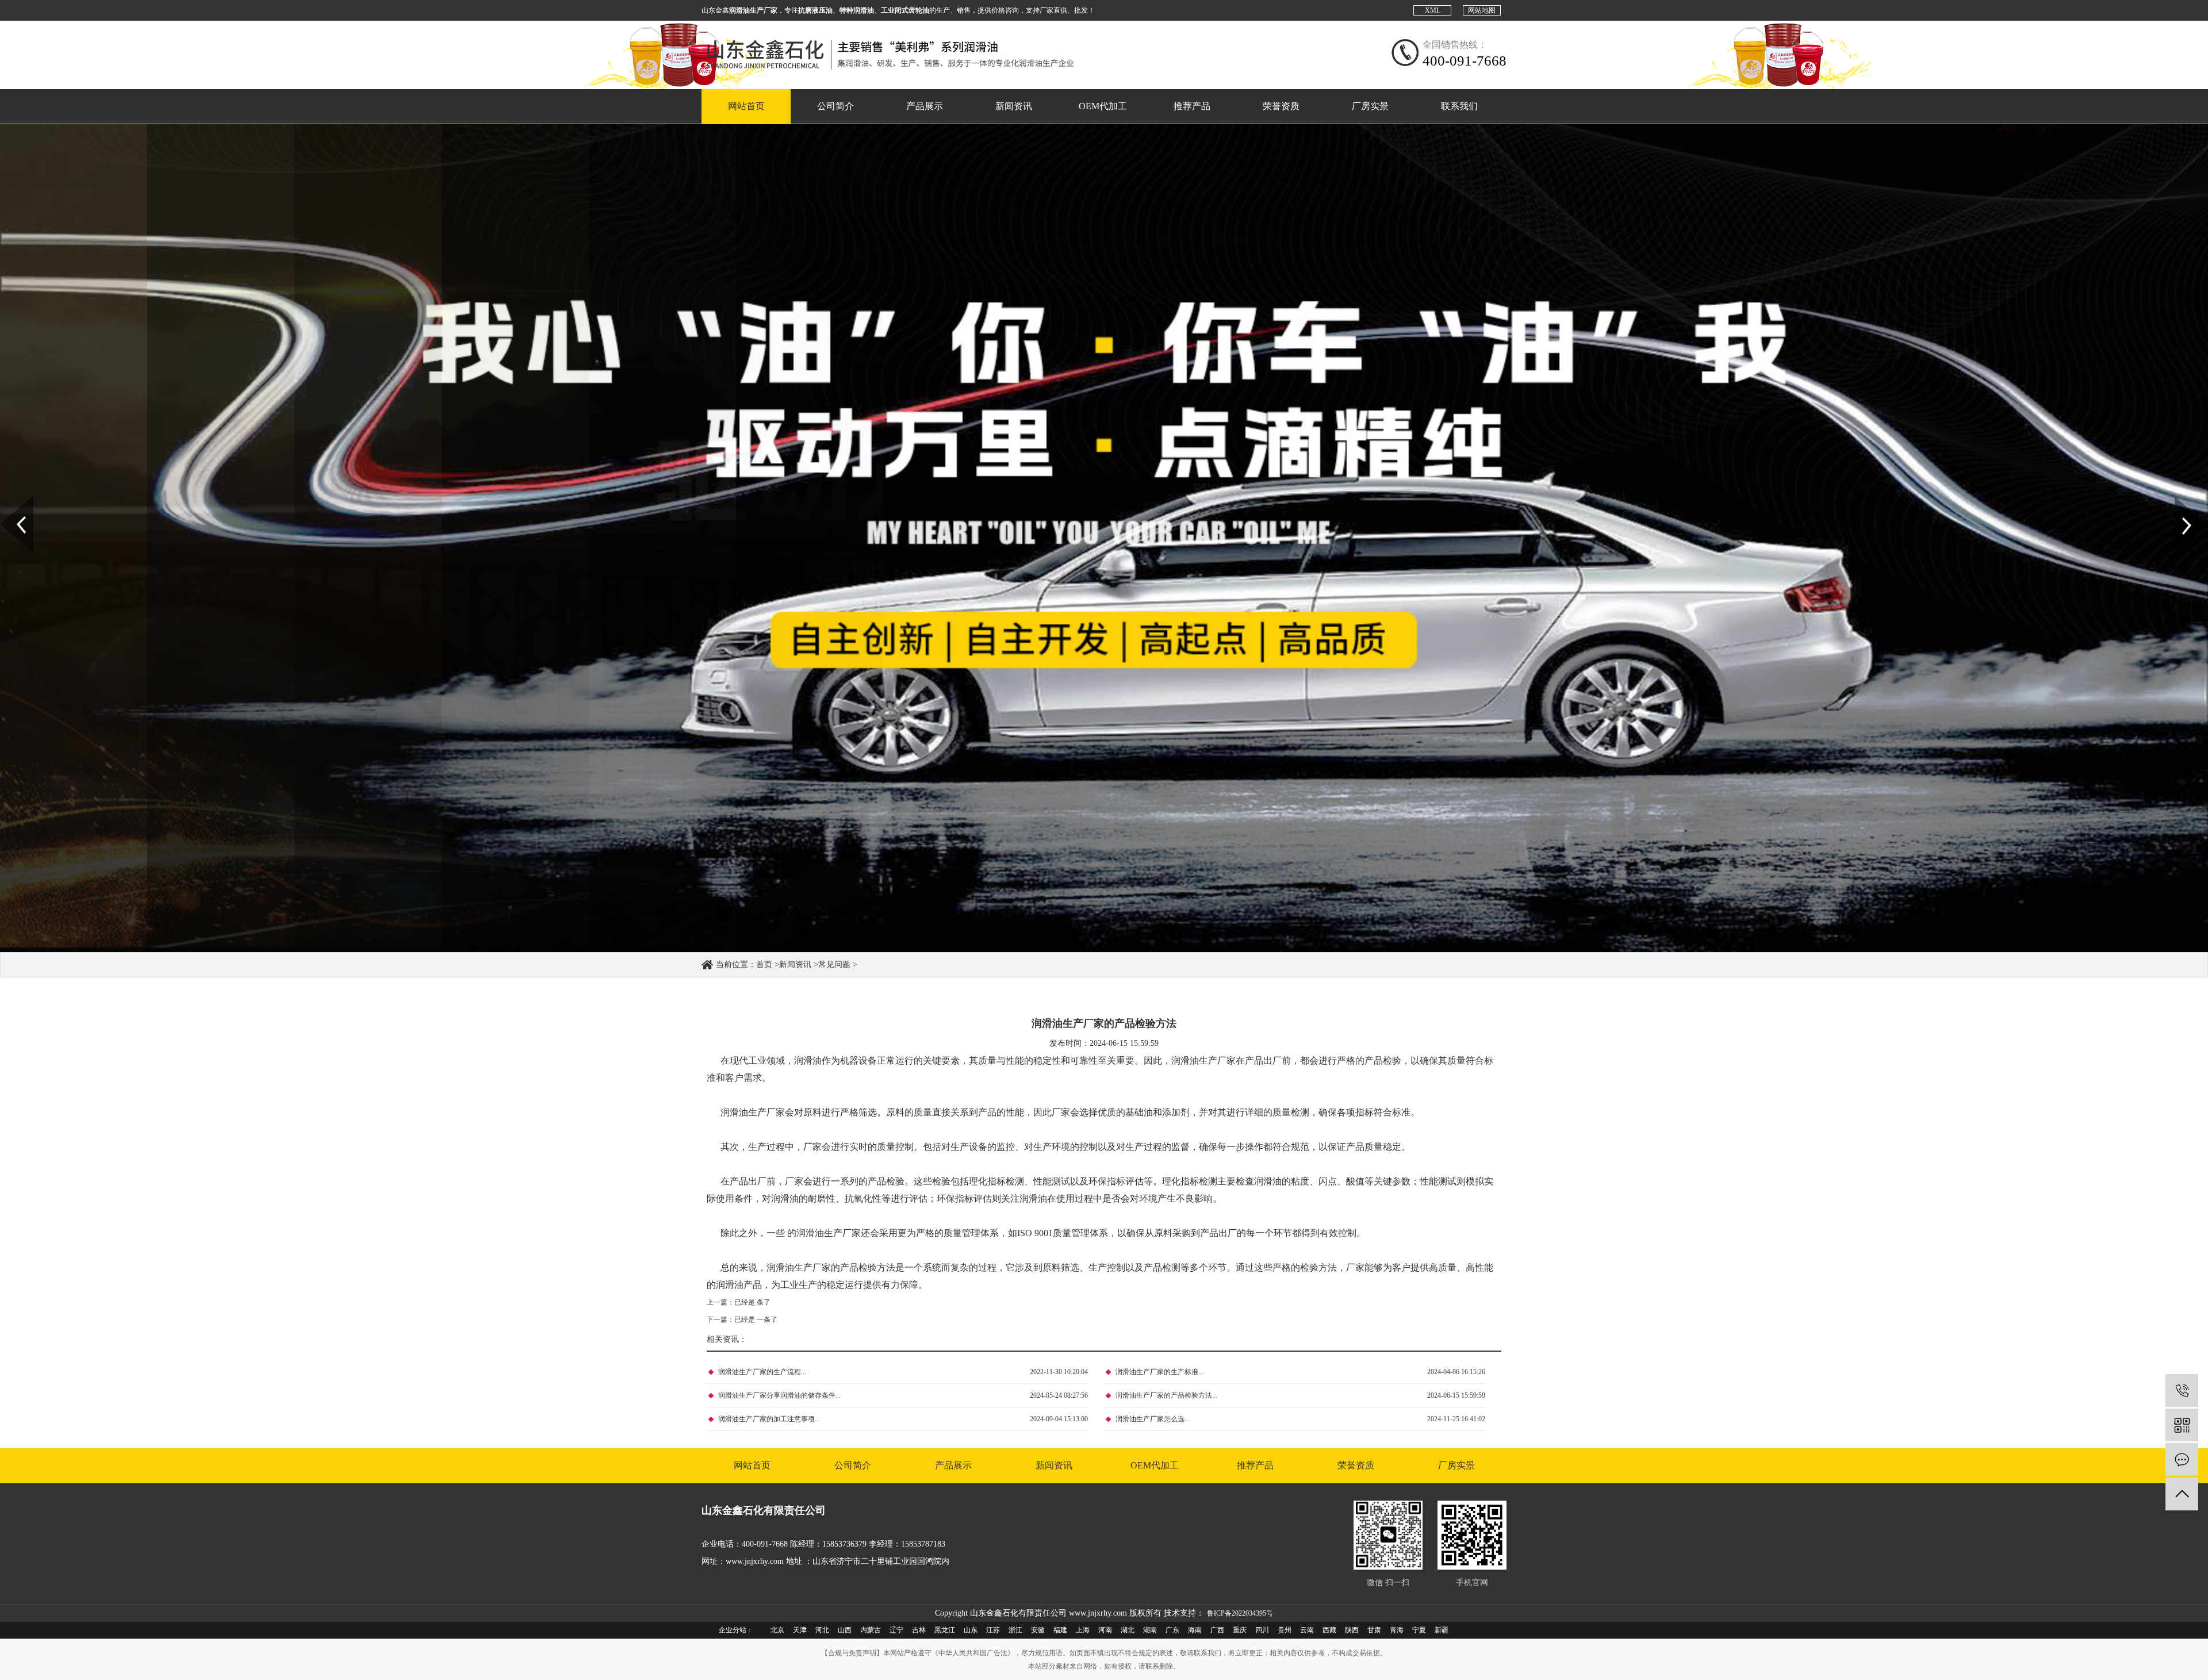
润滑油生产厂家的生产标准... (1159, 1372)
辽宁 (896, 1630)
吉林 (919, 1630)
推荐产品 (1192, 106)
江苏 (993, 1630)
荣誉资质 (1281, 106)
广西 (1217, 1630)
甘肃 (1374, 1630)
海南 (1195, 1630)
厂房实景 (1370, 106)
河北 (822, 1630)
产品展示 (925, 106)
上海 (1083, 1630)
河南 (1105, 1630)
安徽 (1038, 1630)
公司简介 (835, 106)
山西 (845, 1630)
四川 (1262, 1630)
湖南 (1150, 1630)
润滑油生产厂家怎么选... (1153, 1419)
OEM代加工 (1103, 106)
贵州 (1285, 1630)
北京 (777, 1630)
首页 (764, 964)
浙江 (1015, 1630)
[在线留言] (2182, 1460)
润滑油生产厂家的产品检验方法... (1166, 1395)
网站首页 (746, 106)
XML (1433, 10)
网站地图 (1482, 10)
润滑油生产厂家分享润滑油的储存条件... (779, 1395)
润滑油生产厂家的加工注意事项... (769, 1419)
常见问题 (834, 964)
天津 (800, 1630)
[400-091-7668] (2182, 1391)
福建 (1060, 1630)
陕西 (1352, 1630)
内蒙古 (871, 1630)
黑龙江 (945, 1630)
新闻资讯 (1014, 106)
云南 (1307, 1630)
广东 (1172, 1630)
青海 (1397, 1630)
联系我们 (1459, 106)
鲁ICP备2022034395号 (1240, 1613)
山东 (971, 1630)
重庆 (1240, 1630)
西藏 (1329, 1630)
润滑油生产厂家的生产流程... (762, 1372)
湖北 (1128, 1630)
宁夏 (1419, 1630)
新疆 (1442, 1630)
